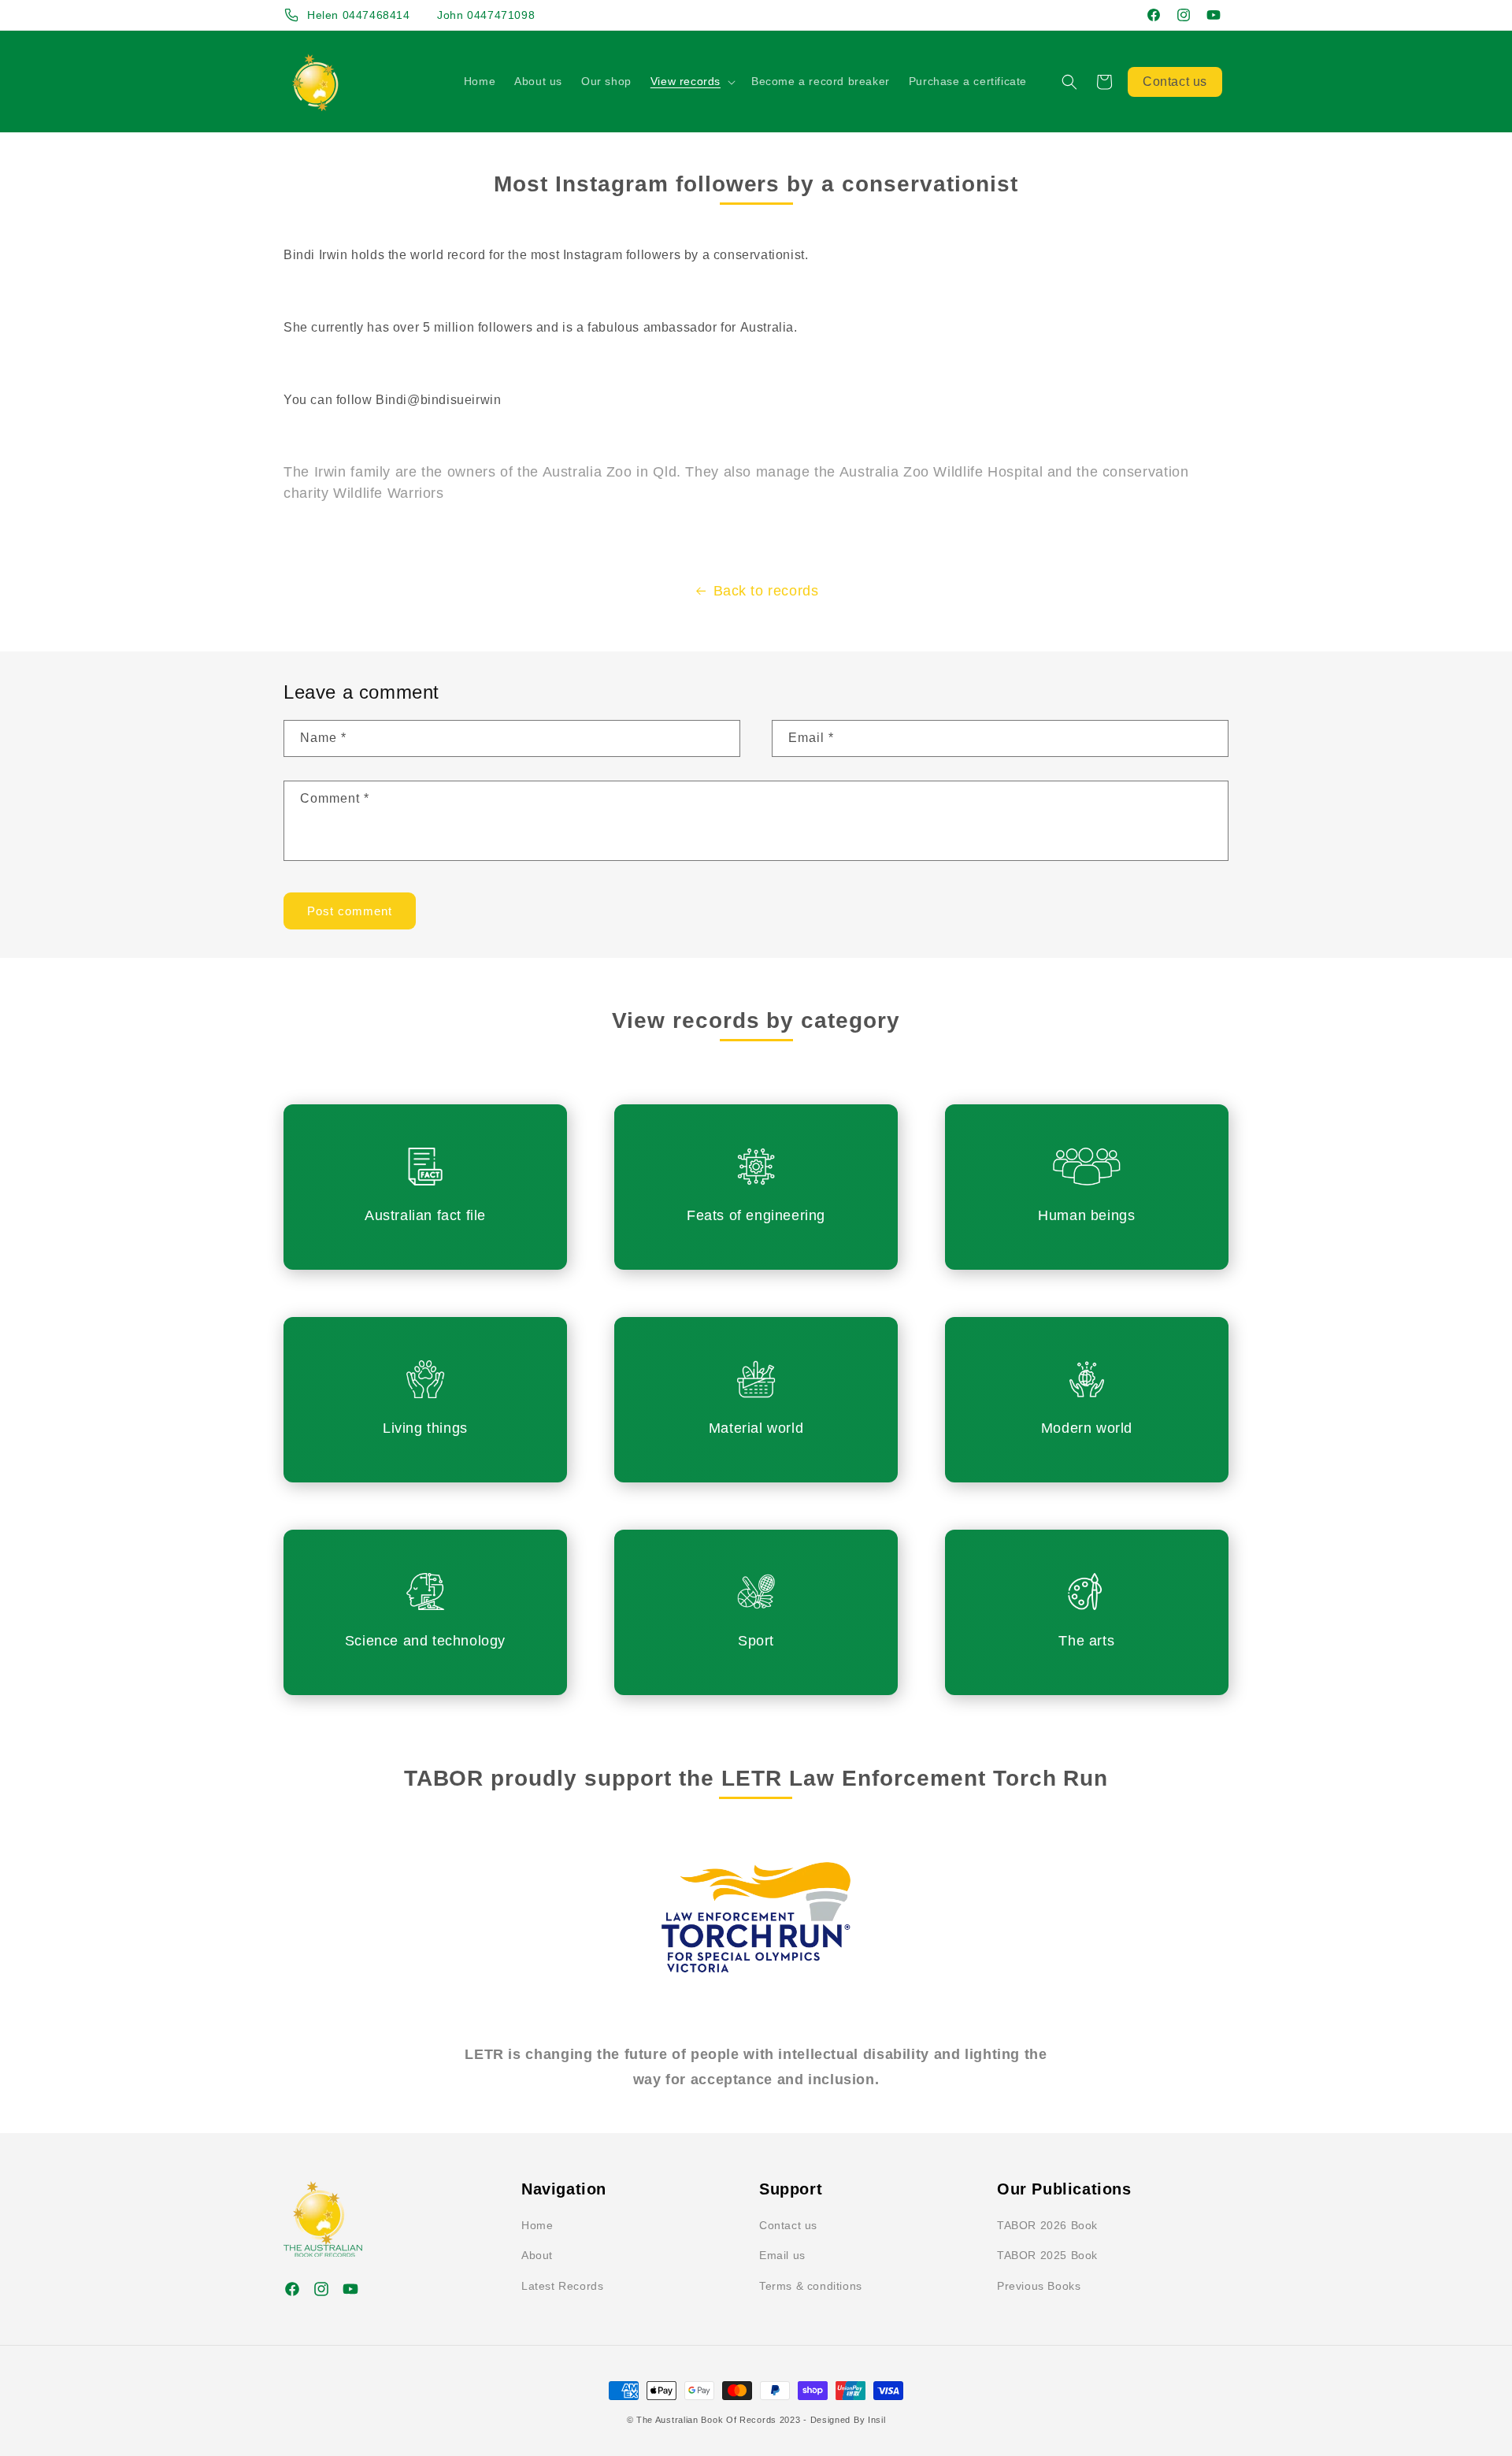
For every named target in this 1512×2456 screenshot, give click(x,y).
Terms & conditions (811, 2286)
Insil (877, 2420)
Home (537, 2225)
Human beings (1086, 1215)
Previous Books (1039, 2286)
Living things (425, 1428)
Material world (756, 1428)
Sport (756, 1640)
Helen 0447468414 (359, 15)
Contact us (1175, 82)
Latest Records (562, 2286)
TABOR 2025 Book (1047, 2255)
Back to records (766, 591)
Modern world (1087, 1428)
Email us (782, 2255)
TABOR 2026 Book (1047, 2225)
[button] (691, 81)
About (537, 2255)
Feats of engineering (756, 1215)
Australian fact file (425, 1215)
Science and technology (425, 1640)
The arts (1086, 1640)
